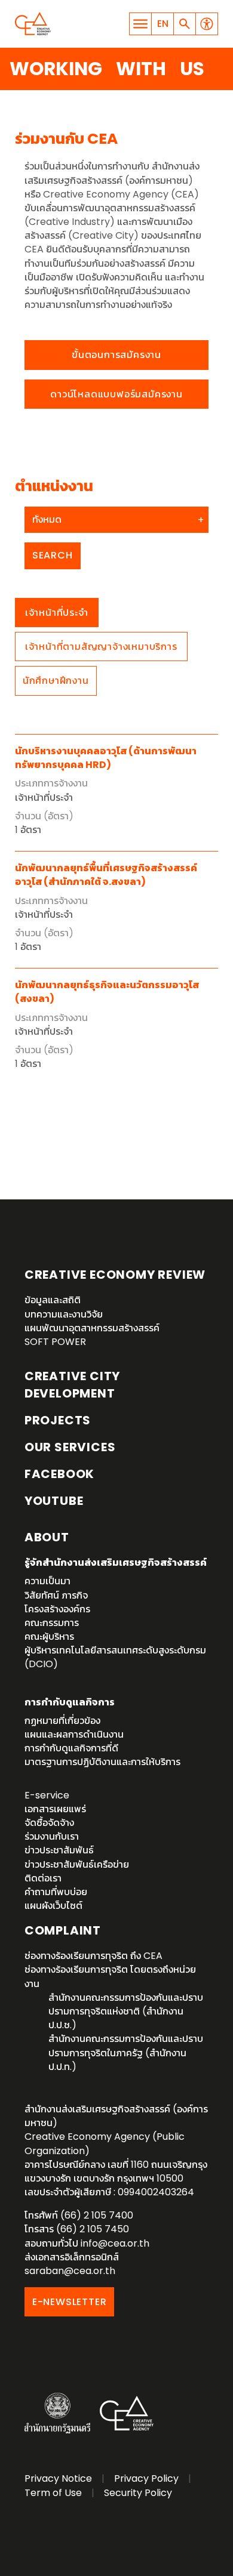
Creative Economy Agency (33, 24)
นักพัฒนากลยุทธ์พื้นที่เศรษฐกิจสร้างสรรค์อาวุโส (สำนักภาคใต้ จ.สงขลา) (106, 875)
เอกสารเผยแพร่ (55, 1809)
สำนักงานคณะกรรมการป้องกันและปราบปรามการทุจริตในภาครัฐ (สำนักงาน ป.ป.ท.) (126, 2052)
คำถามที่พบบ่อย (56, 1892)
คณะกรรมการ (52, 1623)
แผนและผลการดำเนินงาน (74, 1734)
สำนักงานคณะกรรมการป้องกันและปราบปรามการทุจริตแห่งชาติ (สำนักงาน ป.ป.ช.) (126, 2011)
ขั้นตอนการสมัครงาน (116, 355)
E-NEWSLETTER (70, 2302)
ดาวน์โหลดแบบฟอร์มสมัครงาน (116, 394)
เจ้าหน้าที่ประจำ (57, 613)
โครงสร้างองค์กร (57, 1609)
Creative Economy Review (115, 1275)
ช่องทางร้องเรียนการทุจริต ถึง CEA (93, 1956)
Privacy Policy (146, 2478)
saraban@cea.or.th (70, 2271)
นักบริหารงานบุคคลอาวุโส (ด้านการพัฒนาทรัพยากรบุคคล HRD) (106, 758)
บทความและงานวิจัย (64, 1314)
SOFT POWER (55, 1342)
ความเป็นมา (47, 1581)
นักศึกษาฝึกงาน (56, 681)
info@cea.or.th (115, 2243)
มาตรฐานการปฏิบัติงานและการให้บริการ (102, 1762)
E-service (47, 1795)
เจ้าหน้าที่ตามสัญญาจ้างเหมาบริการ (101, 647)
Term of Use (53, 2493)
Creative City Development (72, 1385)
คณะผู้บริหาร (49, 1636)
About (47, 1537)
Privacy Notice (58, 2478)
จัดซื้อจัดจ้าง (49, 1823)
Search (53, 555)
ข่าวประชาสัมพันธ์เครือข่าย (77, 1864)
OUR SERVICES (70, 1447)
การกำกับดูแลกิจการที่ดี (71, 1748)
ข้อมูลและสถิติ (53, 1300)
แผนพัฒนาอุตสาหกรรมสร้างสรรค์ (92, 1328)
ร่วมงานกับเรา (52, 1836)
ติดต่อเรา (43, 1878)
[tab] (57, 613)
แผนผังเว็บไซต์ (53, 1906)
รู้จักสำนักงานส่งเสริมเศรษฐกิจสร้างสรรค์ (116, 1562)
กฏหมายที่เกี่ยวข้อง (62, 1721)
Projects (58, 1420)
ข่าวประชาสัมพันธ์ (59, 1850)
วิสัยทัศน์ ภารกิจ (56, 1595)
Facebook (59, 1474)
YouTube (54, 1501)
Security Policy (138, 2493)
